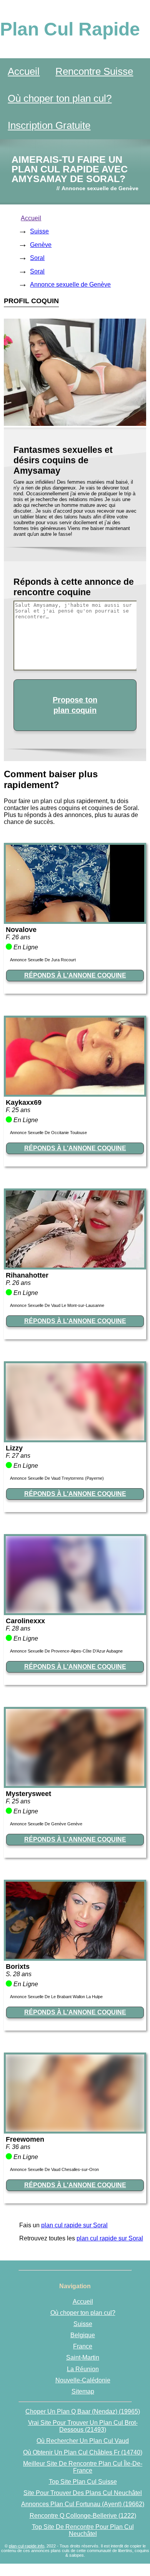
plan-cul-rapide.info (27, 2546)
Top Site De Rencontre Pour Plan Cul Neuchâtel (83, 2530)
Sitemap (83, 2391)
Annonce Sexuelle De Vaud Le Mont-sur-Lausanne (57, 1305)
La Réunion (83, 2369)
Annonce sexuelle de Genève (70, 284)
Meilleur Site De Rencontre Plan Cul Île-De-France (83, 2467)
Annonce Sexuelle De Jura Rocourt (43, 960)
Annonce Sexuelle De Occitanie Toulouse (48, 1133)
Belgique (83, 2335)
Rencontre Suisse (94, 71)
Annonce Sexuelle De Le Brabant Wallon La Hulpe (56, 1997)
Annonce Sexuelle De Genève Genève (46, 1824)
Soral (37, 258)
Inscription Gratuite (49, 125)
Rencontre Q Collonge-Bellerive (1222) (83, 2516)
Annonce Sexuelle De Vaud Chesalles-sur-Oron (54, 2169)
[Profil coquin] (75, 920)
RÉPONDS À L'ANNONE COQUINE (75, 975)
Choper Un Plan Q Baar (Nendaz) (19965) (83, 2411)
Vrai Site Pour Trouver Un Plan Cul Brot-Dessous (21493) (83, 2426)
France (83, 2346)
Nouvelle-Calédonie (83, 2380)
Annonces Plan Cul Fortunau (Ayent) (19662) (83, 2504)
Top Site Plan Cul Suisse (83, 2482)
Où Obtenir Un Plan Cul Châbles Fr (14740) (83, 2452)
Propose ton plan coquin (75, 705)
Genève (41, 245)
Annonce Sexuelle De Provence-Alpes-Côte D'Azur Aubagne (66, 1651)
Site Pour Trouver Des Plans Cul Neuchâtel (83, 2493)
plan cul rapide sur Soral (74, 2225)
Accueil (24, 71)
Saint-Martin (83, 2357)
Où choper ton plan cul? (60, 98)
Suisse (39, 231)
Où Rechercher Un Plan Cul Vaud (83, 2441)
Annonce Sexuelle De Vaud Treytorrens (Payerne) (57, 1478)
